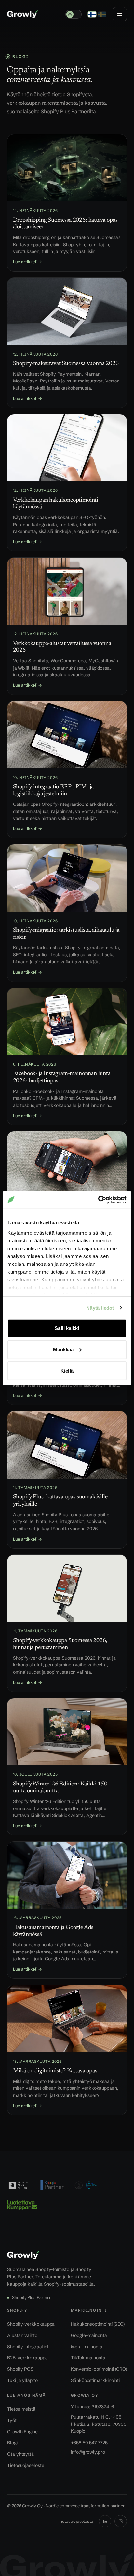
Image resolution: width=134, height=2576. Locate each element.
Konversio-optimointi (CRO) (99, 2369)
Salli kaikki (67, 1328)
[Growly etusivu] (22, 14)
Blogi (12, 2443)
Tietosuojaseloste (26, 2465)
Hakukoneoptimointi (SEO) (98, 2324)
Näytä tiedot (100, 1307)
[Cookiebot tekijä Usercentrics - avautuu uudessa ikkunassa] (98, 1200)
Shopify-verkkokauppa (31, 2324)
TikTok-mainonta (88, 2358)
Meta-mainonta (87, 2347)
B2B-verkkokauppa (27, 2358)
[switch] (74, 14)
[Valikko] (120, 14)
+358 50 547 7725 (89, 2443)
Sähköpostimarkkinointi (95, 2380)
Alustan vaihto (22, 2335)
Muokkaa (63, 1349)
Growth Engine (22, 2432)
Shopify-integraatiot (28, 2347)
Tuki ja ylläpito (22, 2380)
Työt (12, 2420)
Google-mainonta (89, 2335)
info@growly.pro (88, 2452)
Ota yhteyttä (20, 2454)
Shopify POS (20, 2369)
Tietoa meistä (21, 2409)
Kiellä (67, 1371)
